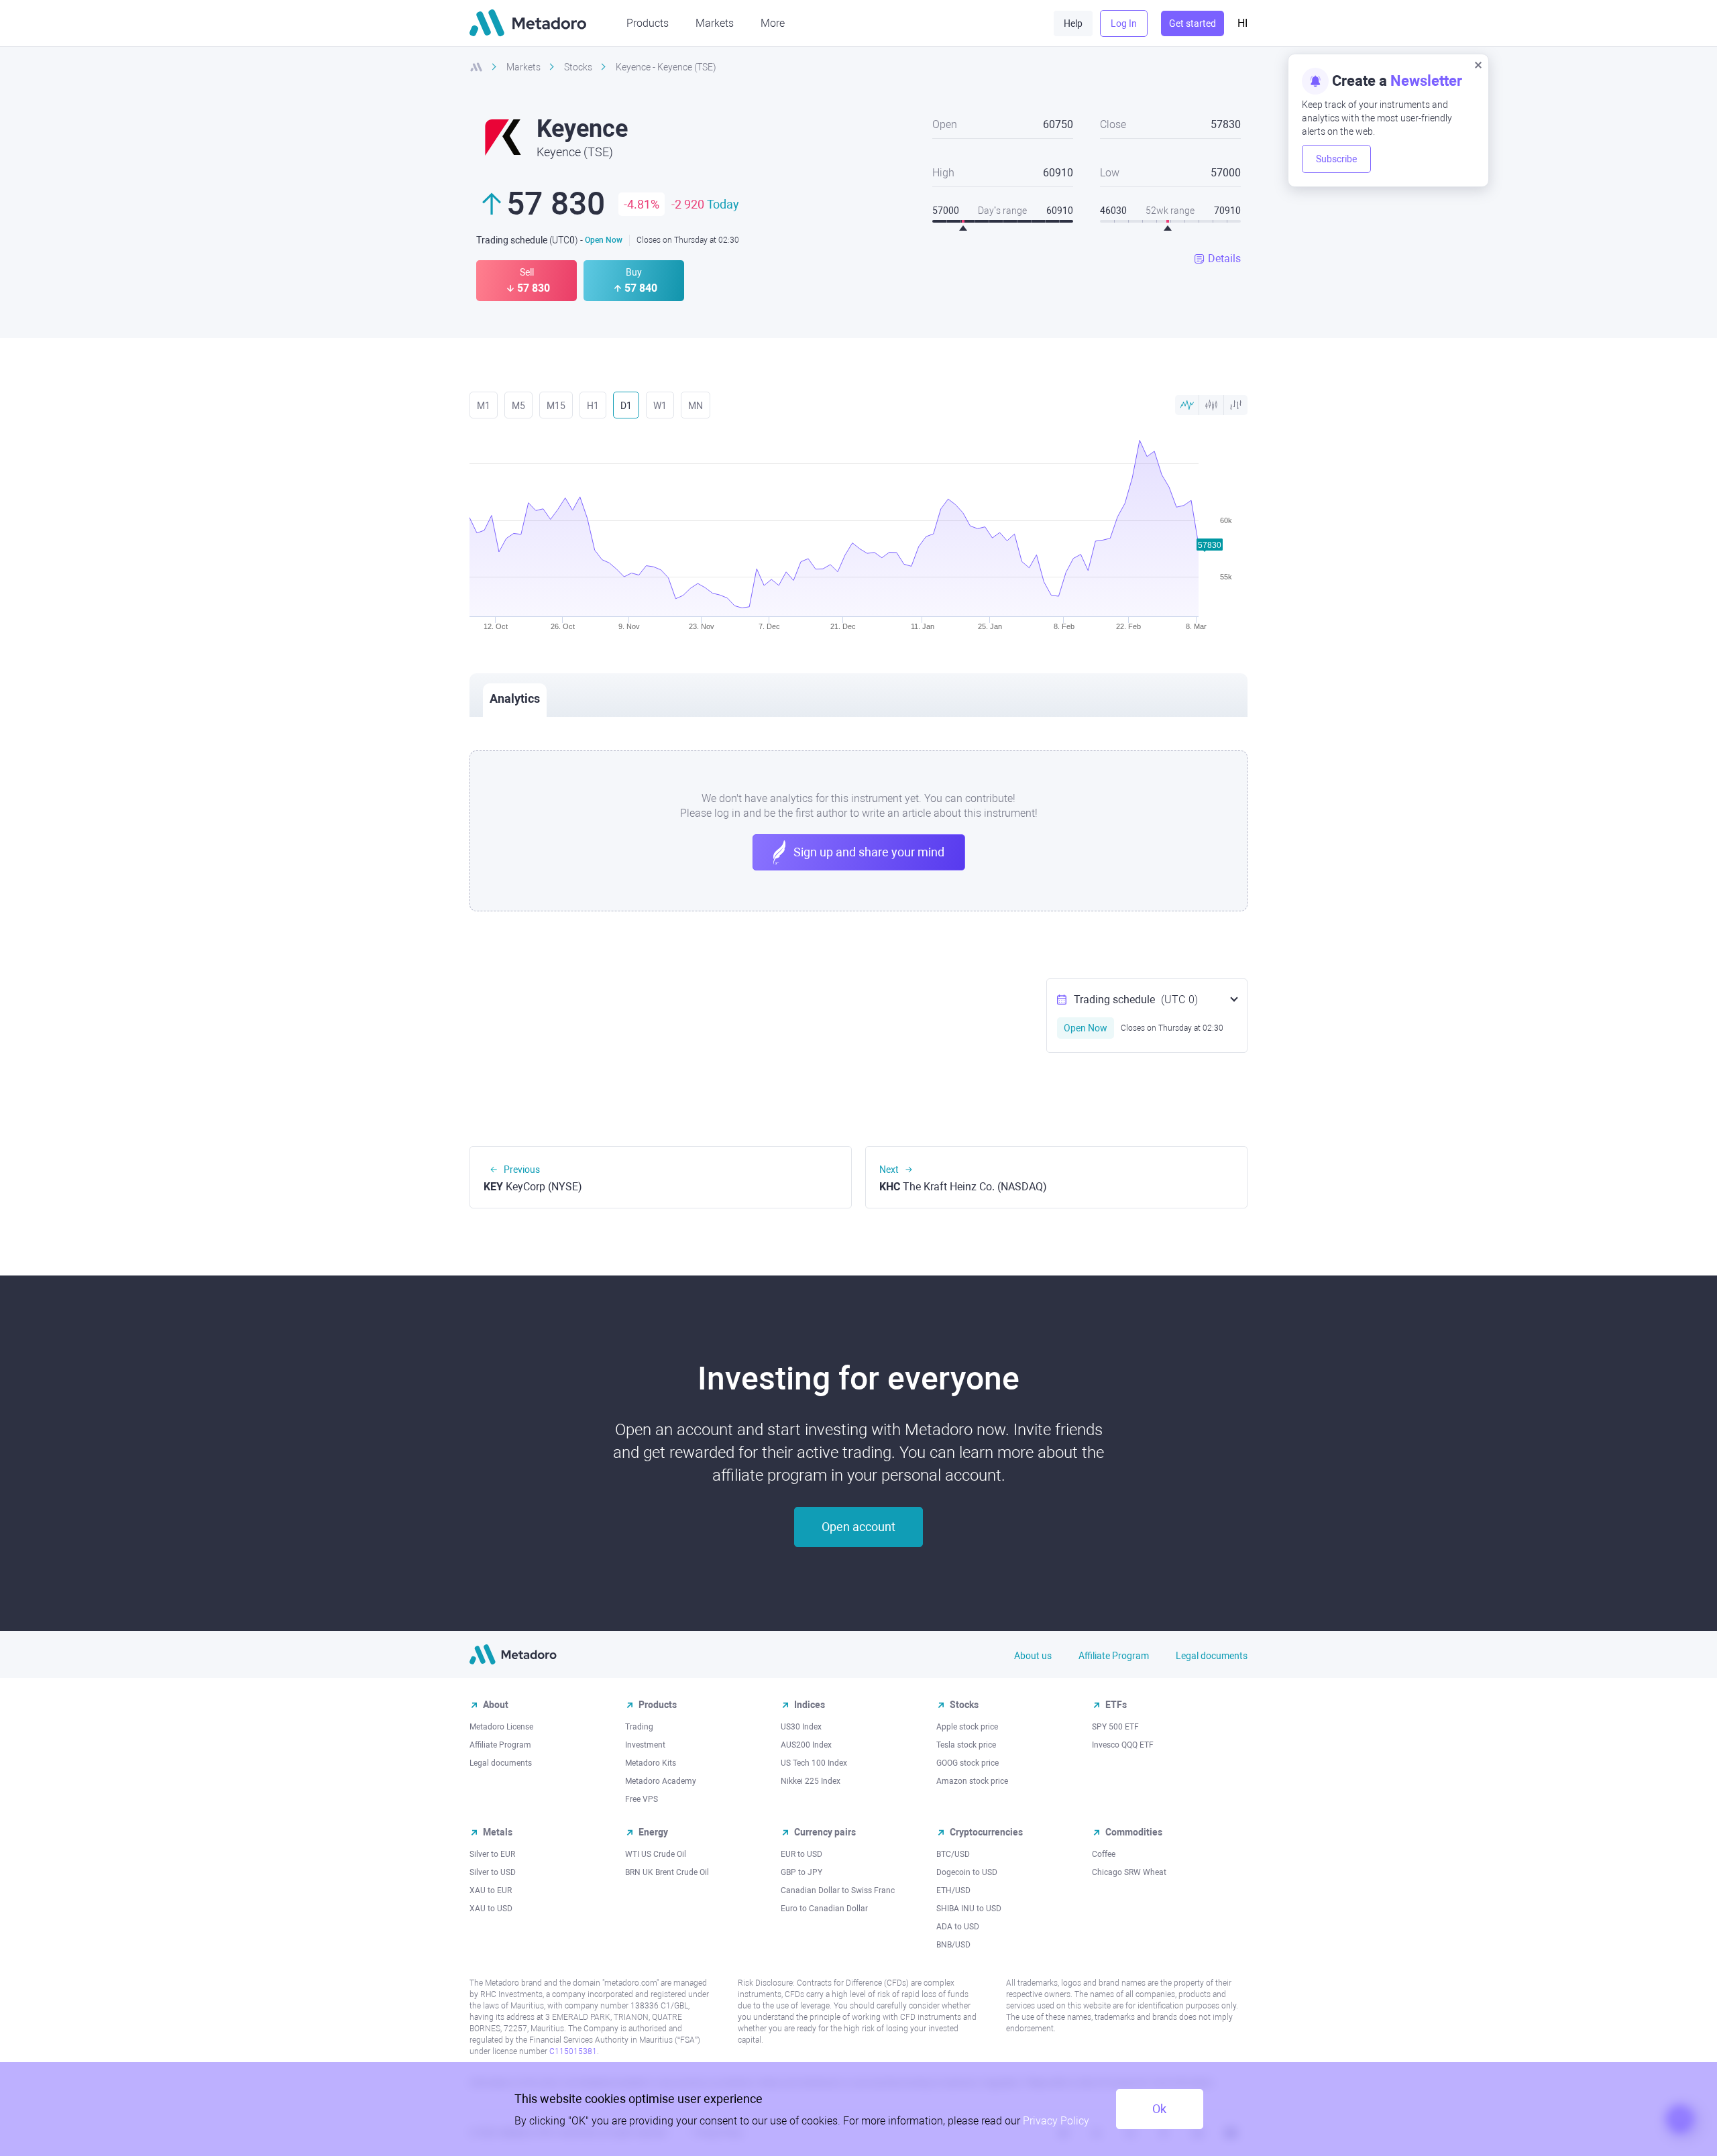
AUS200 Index (806, 1745)
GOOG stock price (967, 1763)
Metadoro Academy (661, 1781)
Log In (1124, 23)
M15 (556, 406)
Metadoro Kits (651, 1763)
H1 (593, 406)
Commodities (1134, 1832)
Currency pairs (825, 1832)
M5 (518, 406)
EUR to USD (801, 1854)
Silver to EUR (492, 1854)
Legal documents (1212, 1656)
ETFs (1116, 1705)
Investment (645, 1745)
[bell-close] (1478, 64)
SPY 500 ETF (1115, 1727)
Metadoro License (501, 1727)
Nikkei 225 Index (811, 1781)
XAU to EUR (491, 1890)
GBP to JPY (801, 1872)
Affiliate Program (1114, 1656)
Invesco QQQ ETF (1123, 1745)
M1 (484, 406)
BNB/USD (953, 1945)
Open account (858, 1527)
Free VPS (642, 1799)
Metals (498, 1832)
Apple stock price (967, 1727)
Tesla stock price (966, 1745)
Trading (639, 1727)
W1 (660, 406)
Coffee (1104, 1854)
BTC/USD (953, 1854)
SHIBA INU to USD (969, 1909)
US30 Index (801, 1727)
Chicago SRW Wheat (1129, 1872)
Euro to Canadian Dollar (824, 1909)
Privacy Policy (1056, 2121)
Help (1073, 23)
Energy (653, 1832)
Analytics (515, 698)
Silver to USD (493, 1872)
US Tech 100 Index (814, 1763)
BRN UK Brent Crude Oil (667, 1872)
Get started (1193, 23)
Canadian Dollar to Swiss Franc (838, 1890)
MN (696, 406)
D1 (626, 406)
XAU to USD (491, 1909)
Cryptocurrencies (986, 1832)
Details (1224, 259)
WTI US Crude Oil (656, 1854)
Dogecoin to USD (967, 1872)
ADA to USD (958, 1927)
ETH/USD (953, 1890)
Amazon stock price (972, 1781)
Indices (810, 1705)
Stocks (964, 1705)
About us (1033, 1656)
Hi (1242, 23)
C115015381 (573, 2051)
